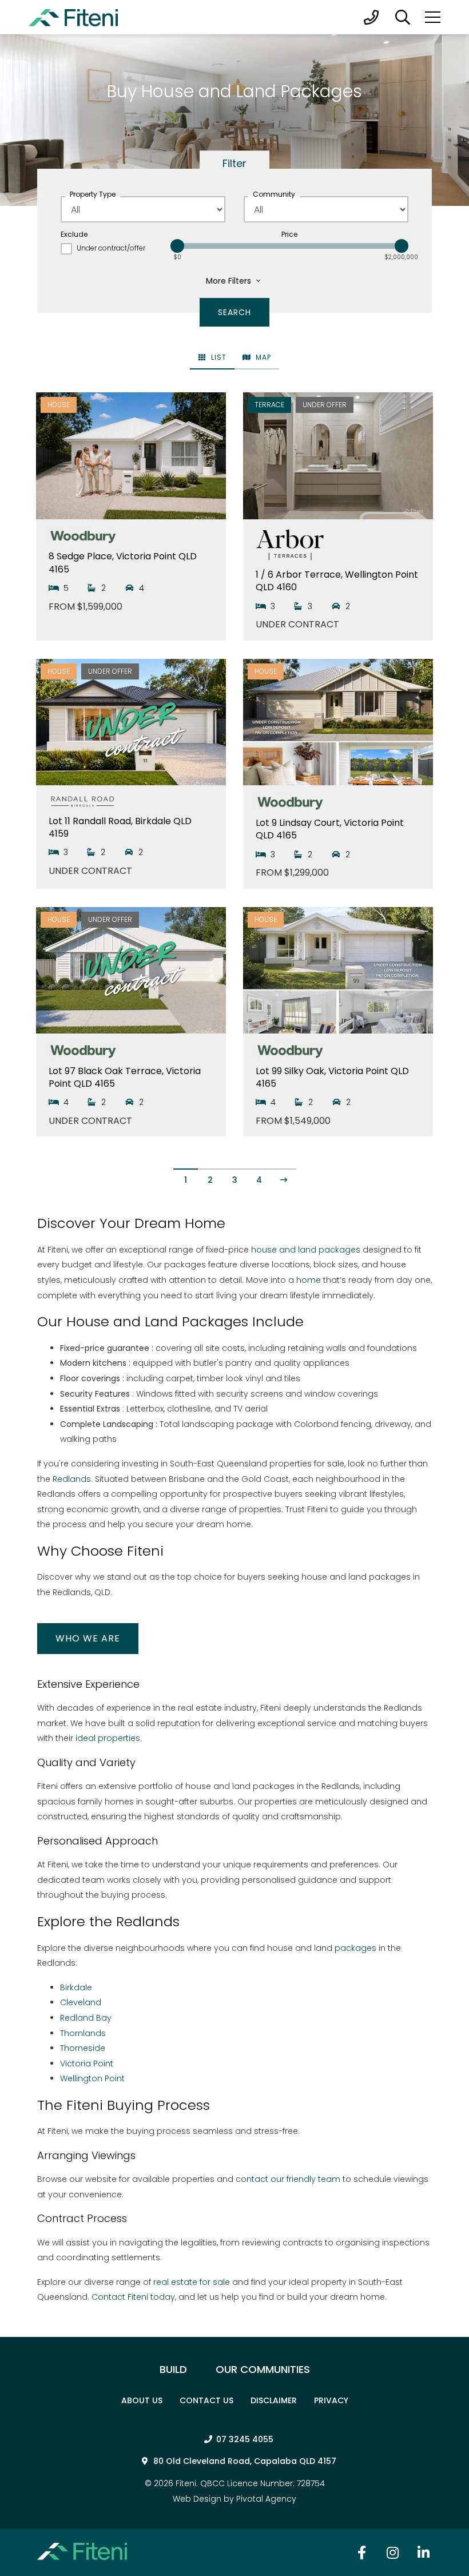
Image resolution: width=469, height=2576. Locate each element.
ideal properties (108, 1738)
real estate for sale (193, 2282)
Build (173, 2369)
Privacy (331, 2400)
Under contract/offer (111, 248)
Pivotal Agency (266, 2499)
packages (355, 1948)
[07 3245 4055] (371, 17)
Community (274, 194)
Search (403, 17)
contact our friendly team (288, 2179)
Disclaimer (274, 2400)
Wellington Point (92, 2078)
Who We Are (88, 1638)
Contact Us (206, 2400)
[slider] (177, 246)
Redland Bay (86, 2018)
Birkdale (76, 1987)
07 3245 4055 (245, 2439)
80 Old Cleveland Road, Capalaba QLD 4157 (245, 2461)
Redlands (72, 1479)
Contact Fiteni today (133, 2297)
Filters (230, 281)
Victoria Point (87, 2064)
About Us (142, 2400)
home (309, 1280)
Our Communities (263, 2369)
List (218, 357)
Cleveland (81, 2002)
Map (262, 357)
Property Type (93, 194)
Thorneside (83, 2048)
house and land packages (306, 1250)
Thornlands (83, 2033)
